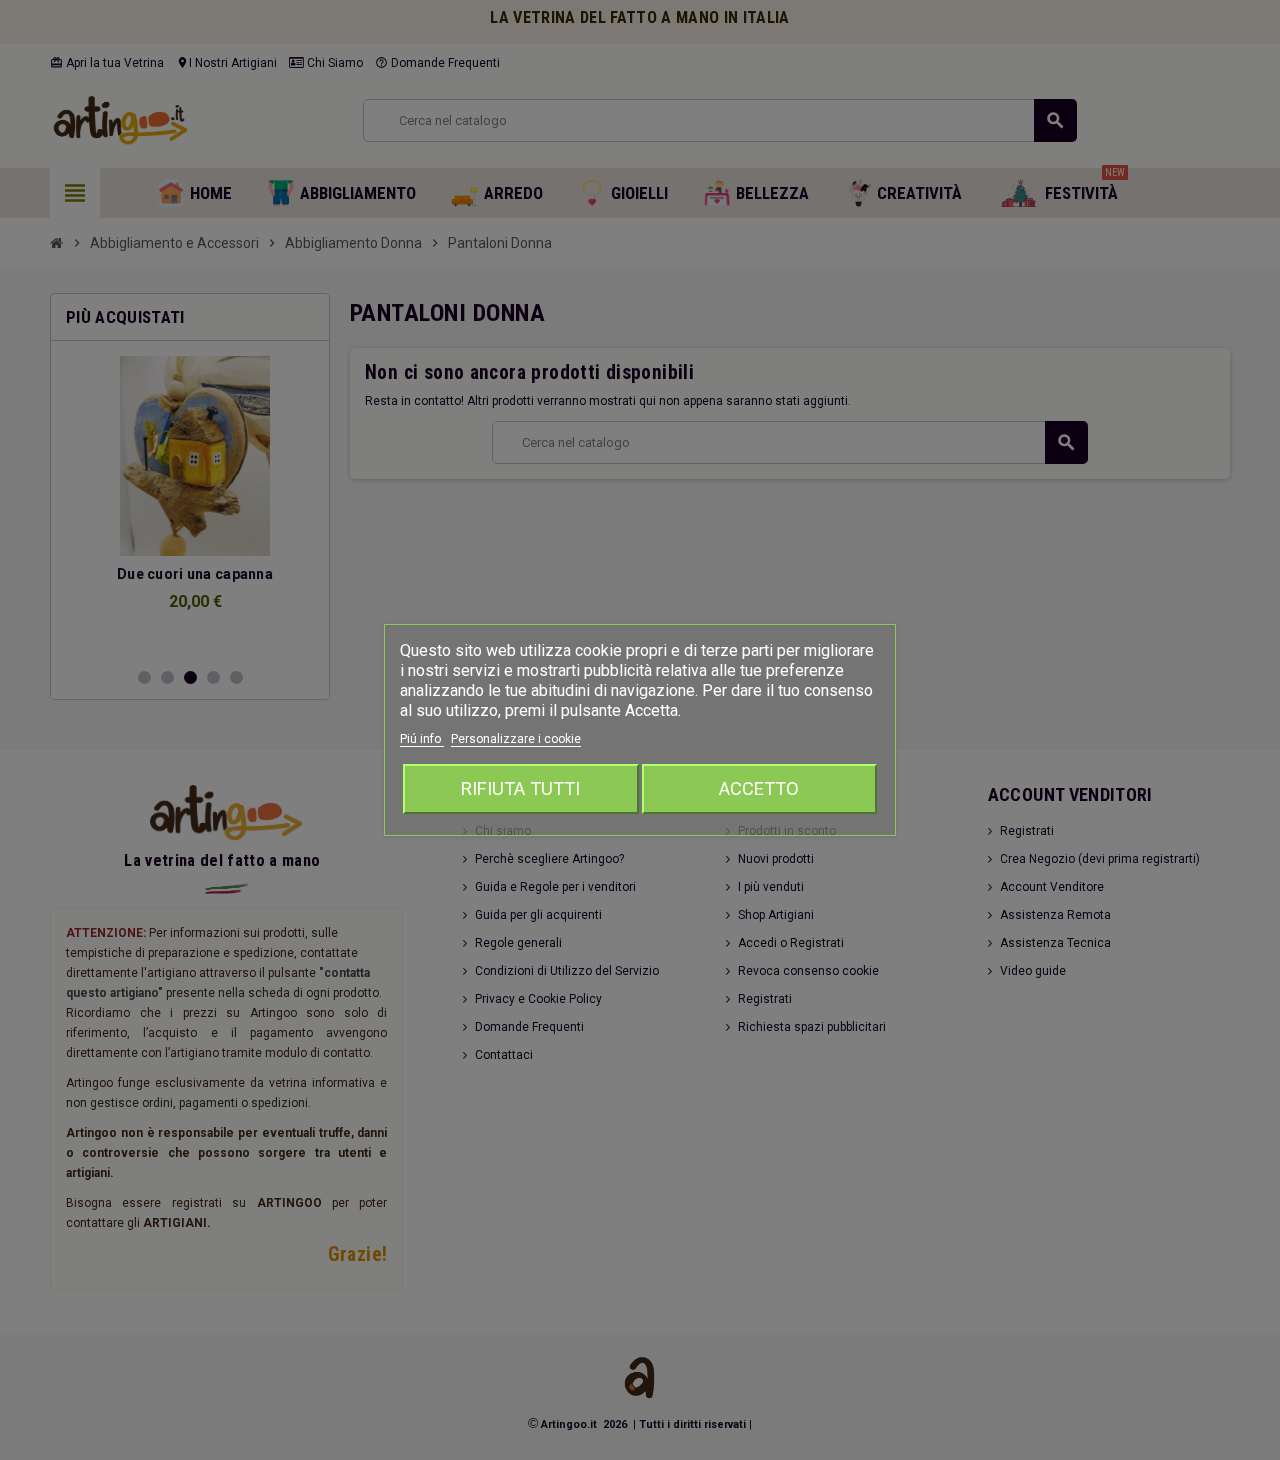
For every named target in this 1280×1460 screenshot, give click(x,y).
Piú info (422, 739)
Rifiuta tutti (520, 788)
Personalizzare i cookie (516, 739)
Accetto (759, 788)
